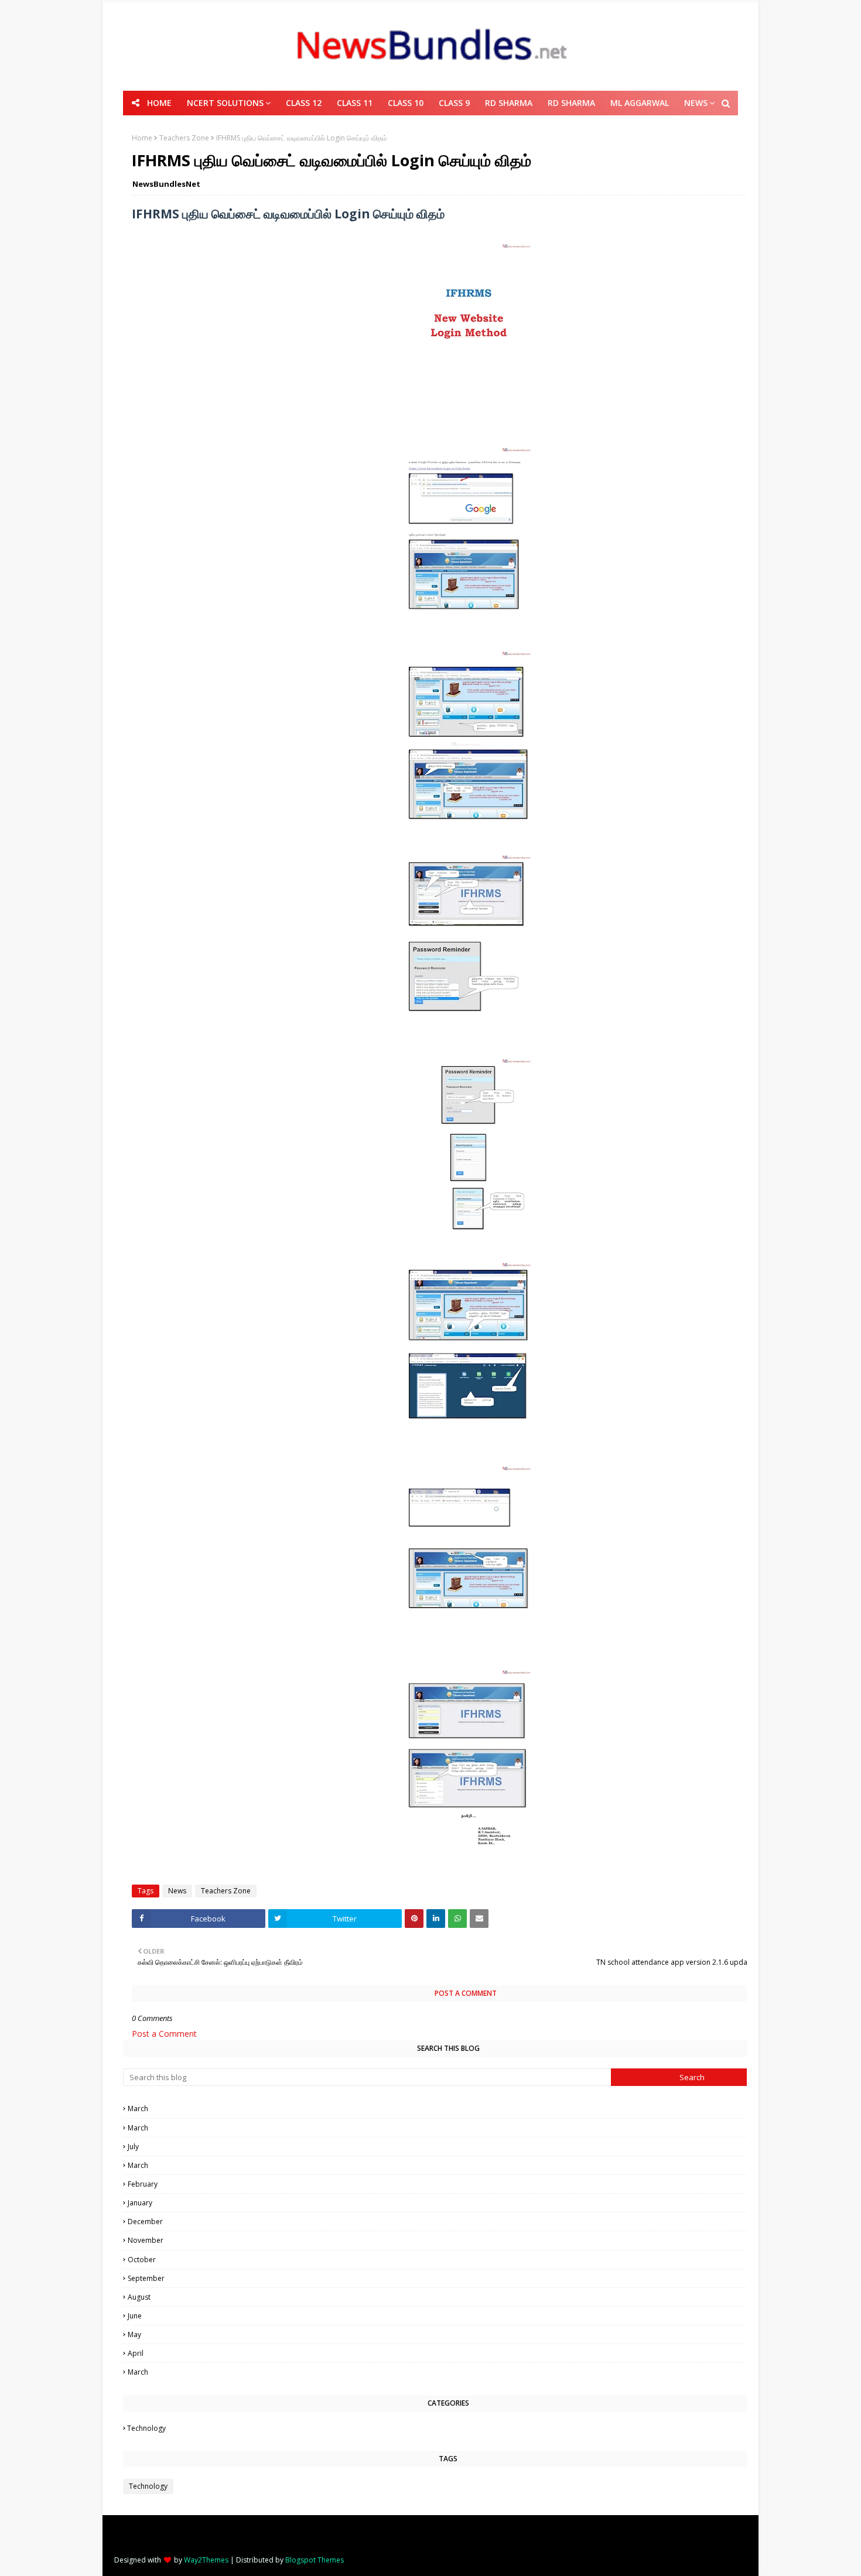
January (450, 2203)
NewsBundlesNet (166, 184)
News (177, 1891)
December (450, 2222)
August (450, 2297)
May (450, 2334)
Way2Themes (206, 2560)
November (449, 2240)
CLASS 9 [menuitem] (454, 103)
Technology (449, 2428)
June (450, 2316)
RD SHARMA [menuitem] (509, 103)
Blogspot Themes (315, 2560)
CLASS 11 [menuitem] (355, 103)
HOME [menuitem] (159, 103)
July (449, 2147)
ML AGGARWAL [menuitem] (640, 103)
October (449, 2260)
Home (142, 138)
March (449, 2109)
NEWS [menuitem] (696, 103)
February (450, 2184)
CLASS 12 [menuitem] (304, 103)
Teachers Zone (184, 138)
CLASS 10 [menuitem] (406, 103)
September (449, 2278)
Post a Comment (164, 2034)
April (449, 2353)
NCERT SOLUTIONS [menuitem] (225, 103)
